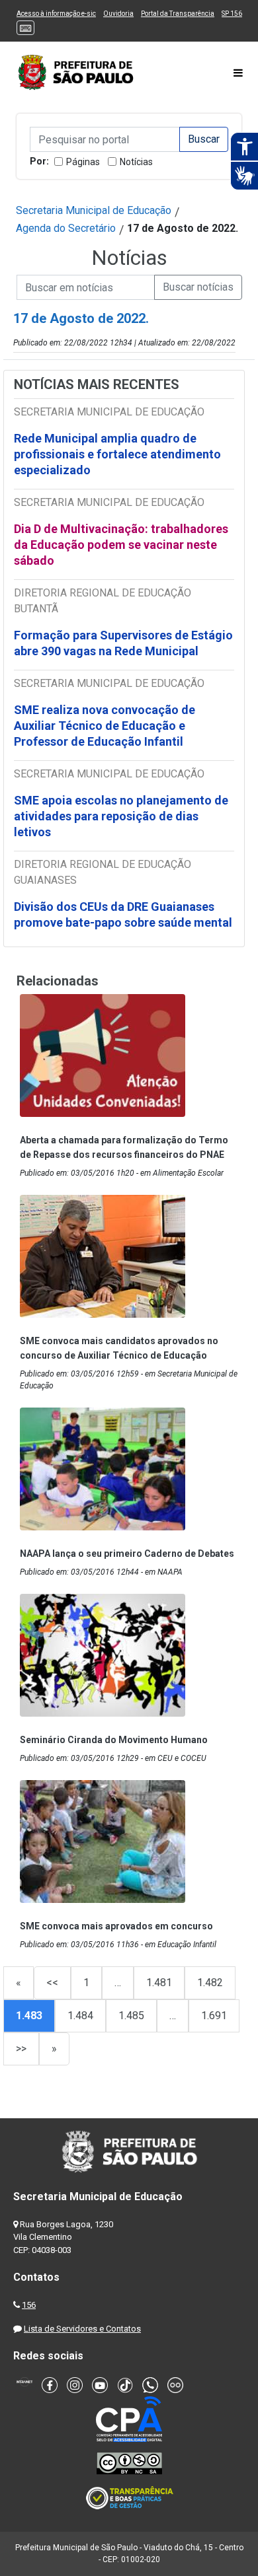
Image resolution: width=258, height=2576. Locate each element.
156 (29, 2305)
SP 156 (232, 14)
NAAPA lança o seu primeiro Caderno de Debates (127, 1554)
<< (52, 1983)
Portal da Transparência (178, 14)
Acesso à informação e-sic (56, 14)
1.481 (159, 1983)
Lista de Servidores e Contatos (82, 2329)
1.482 (210, 1983)
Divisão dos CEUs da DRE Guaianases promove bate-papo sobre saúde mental (123, 914)
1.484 (80, 2016)
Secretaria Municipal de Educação (94, 210)
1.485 (131, 2016)
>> (21, 2049)
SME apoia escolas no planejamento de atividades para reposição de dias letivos (121, 816)
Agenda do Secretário (66, 228)
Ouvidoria (118, 14)
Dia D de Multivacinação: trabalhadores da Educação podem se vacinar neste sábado (121, 545)
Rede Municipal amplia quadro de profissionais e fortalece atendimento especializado (117, 454)
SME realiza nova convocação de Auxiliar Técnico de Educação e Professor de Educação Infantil (105, 726)
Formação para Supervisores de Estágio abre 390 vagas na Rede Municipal (123, 643)
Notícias (136, 162)
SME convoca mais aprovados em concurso (116, 1926)
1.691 (214, 2016)
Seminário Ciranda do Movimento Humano (114, 1740)
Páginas (83, 162)
